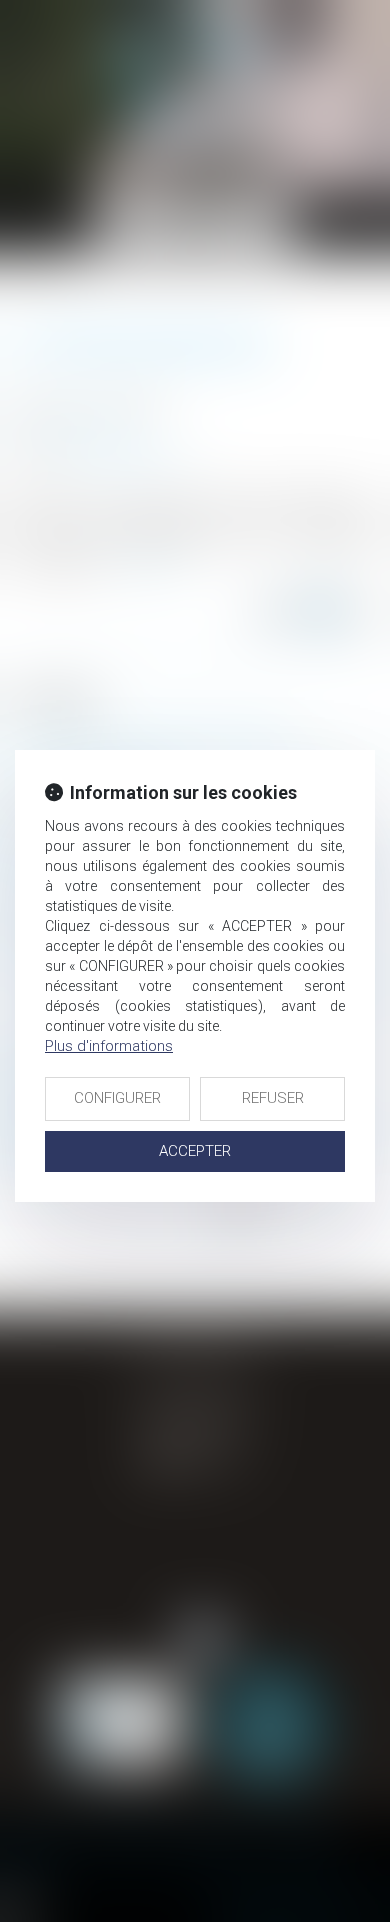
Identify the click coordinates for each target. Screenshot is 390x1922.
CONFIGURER (117, 1098)
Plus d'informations (109, 1046)
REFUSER (273, 1098)
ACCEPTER (195, 1151)
